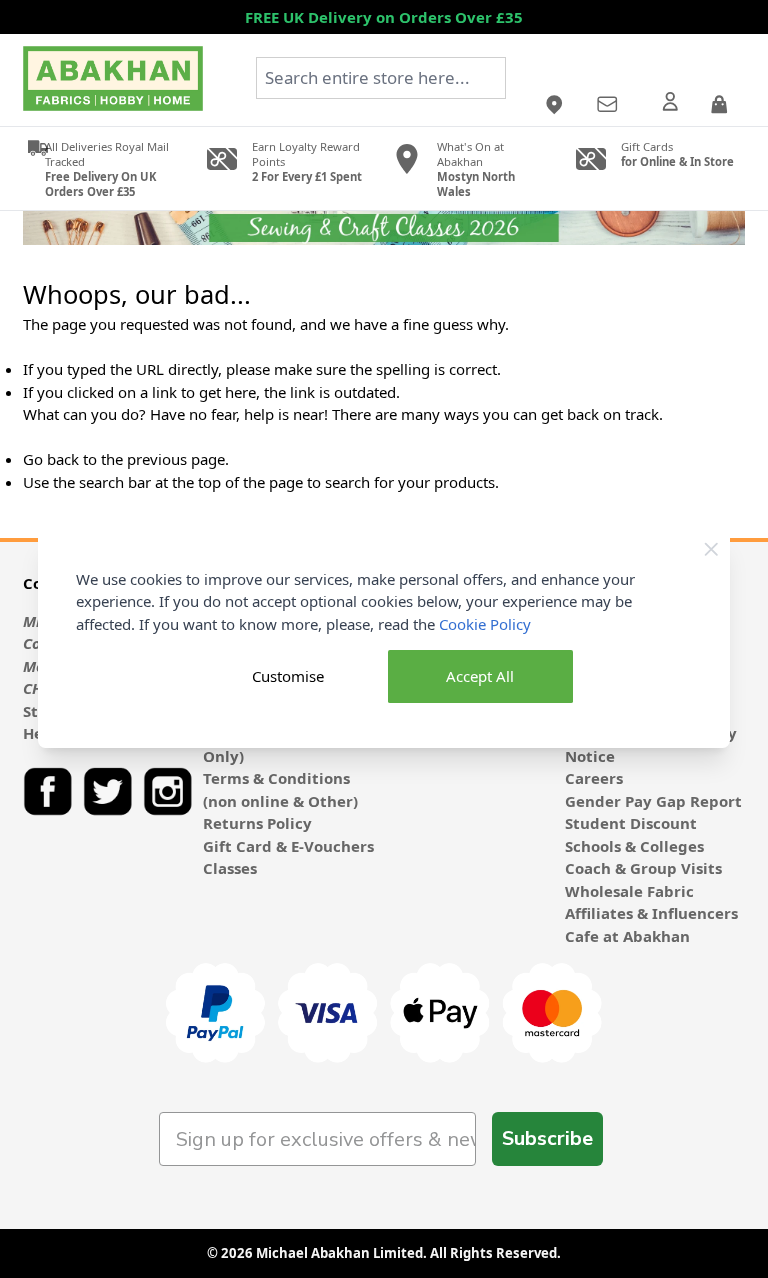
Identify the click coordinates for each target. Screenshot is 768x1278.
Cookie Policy (485, 624)
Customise (288, 676)
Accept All (480, 676)
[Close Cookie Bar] (711, 549)
